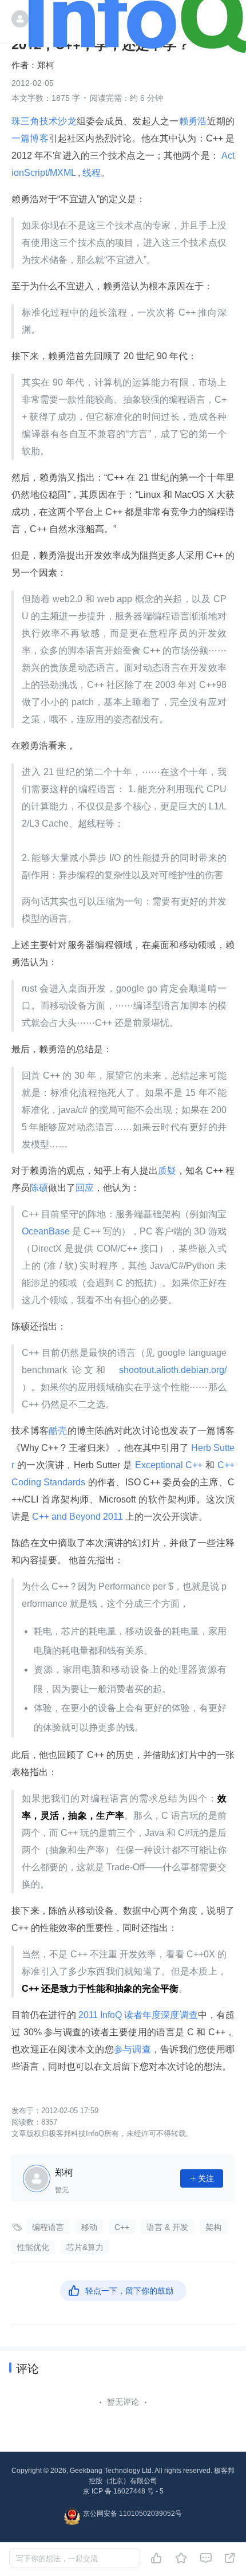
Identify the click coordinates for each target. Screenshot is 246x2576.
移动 (89, 2227)
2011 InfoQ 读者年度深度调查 (137, 2015)
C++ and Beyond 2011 (78, 1517)
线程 (92, 173)
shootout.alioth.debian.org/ (171, 1370)
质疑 (167, 1171)
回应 (85, 1188)
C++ (122, 2227)
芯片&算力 (85, 2247)
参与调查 (132, 2049)
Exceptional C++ (169, 1465)
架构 (213, 2227)
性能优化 (33, 2247)
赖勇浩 (193, 121)
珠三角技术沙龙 (44, 121)
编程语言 (48, 2227)
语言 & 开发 (167, 2227)
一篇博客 (30, 138)
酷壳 (58, 1431)
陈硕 (39, 1188)
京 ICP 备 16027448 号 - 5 (123, 2491)
